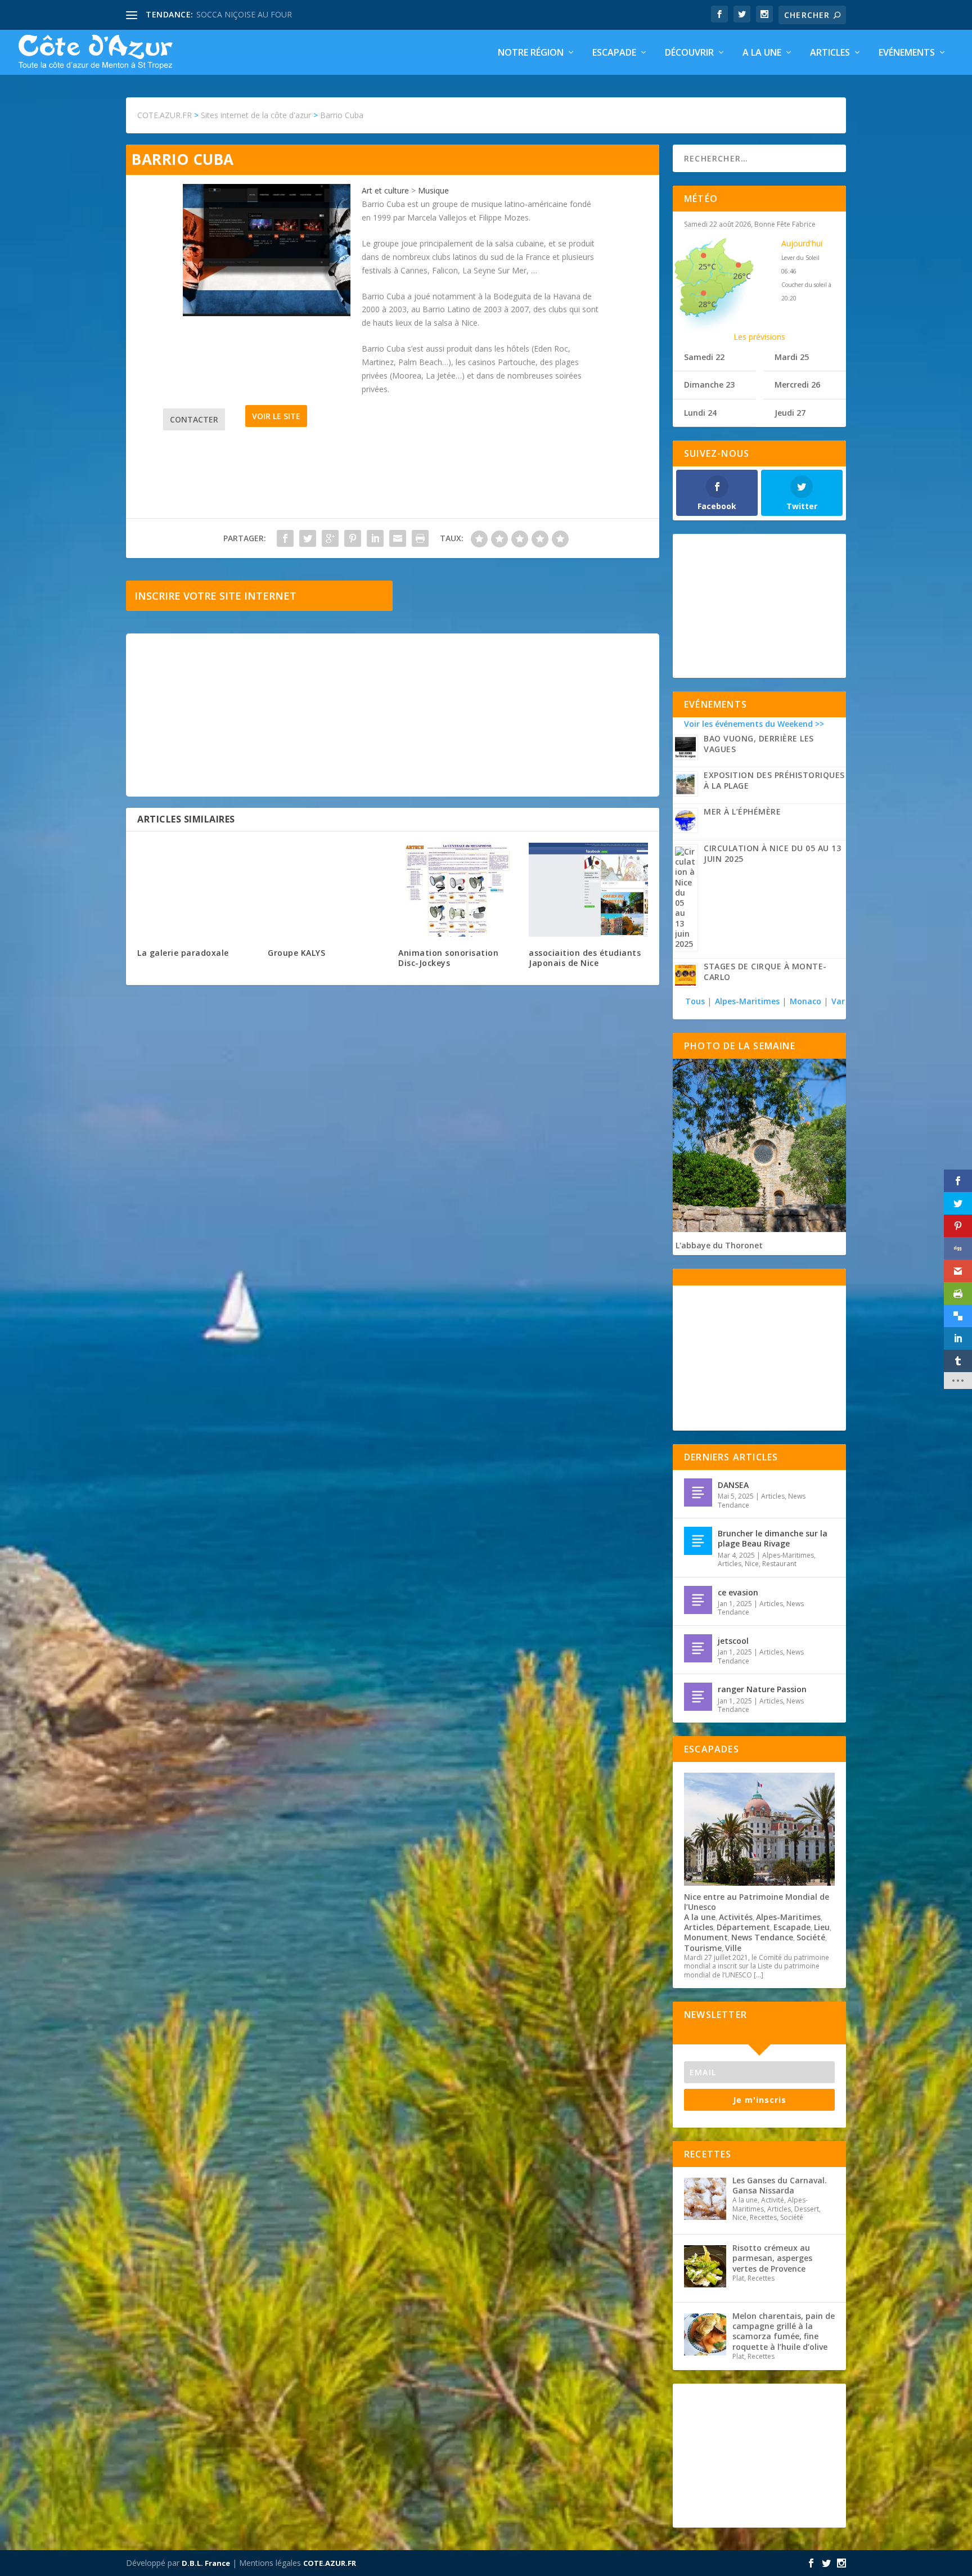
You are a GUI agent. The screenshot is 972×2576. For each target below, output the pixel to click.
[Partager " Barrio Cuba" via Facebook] (285, 538)
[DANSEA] (698, 1492)
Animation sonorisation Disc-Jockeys (448, 958)
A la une (762, 53)
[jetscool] (698, 1648)
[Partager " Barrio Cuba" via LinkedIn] (375, 538)
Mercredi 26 (797, 385)
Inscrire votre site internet (215, 596)
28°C (707, 304)
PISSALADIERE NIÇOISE (240, 14)
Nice (752, 1564)
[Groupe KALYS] (327, 890)
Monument (706, 1937)
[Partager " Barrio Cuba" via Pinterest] (353, 538)
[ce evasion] (698, 1600)
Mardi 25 (792, 357)
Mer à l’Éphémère (742, 812)
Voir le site (276, 416)
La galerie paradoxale (183, 953)
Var (838, 1001)
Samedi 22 (704, 357)
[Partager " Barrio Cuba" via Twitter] (308, 538)
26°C (742, 276)
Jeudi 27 (790, 413)
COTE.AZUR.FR (330, 2563)
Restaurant (779, 1564)
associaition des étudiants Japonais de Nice (585, 958)
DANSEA (733, 1485)
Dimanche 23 (709, 385)
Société (811, 1937)
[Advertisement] (393, 715)
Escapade (614, 53)
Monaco (805, 1001)
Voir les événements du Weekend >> (754, 724)
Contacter (194, 419)
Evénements (907, 53)
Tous (696, 1001)
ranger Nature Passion (762, 1689)
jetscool (733, 1641)
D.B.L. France (206, 2563)
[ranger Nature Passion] (698, 1697)
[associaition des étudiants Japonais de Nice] (588, 890)
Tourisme (703, 1948)
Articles (830, 53)
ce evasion (738, 1592)
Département (743, 1927)
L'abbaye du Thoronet (719, 1245)
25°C (707, 266)
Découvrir (689, 53)
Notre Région (531, 53)
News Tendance (762, 1937)
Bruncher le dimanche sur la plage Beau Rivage (773, 1538)
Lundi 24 (700, 413)
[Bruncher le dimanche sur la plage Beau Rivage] (698, 1541)
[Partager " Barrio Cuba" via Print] (420, 538)
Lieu (822, 1927)
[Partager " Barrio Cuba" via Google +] (330, 538)
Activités (736, 1917)
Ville (733, 1948)
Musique (433, 190)
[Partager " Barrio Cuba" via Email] (398, 538)
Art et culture (385, 190)
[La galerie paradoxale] (197, 890)
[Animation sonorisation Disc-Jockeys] (458, 890)
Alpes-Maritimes (747, 1001)
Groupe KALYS (296, 953)
